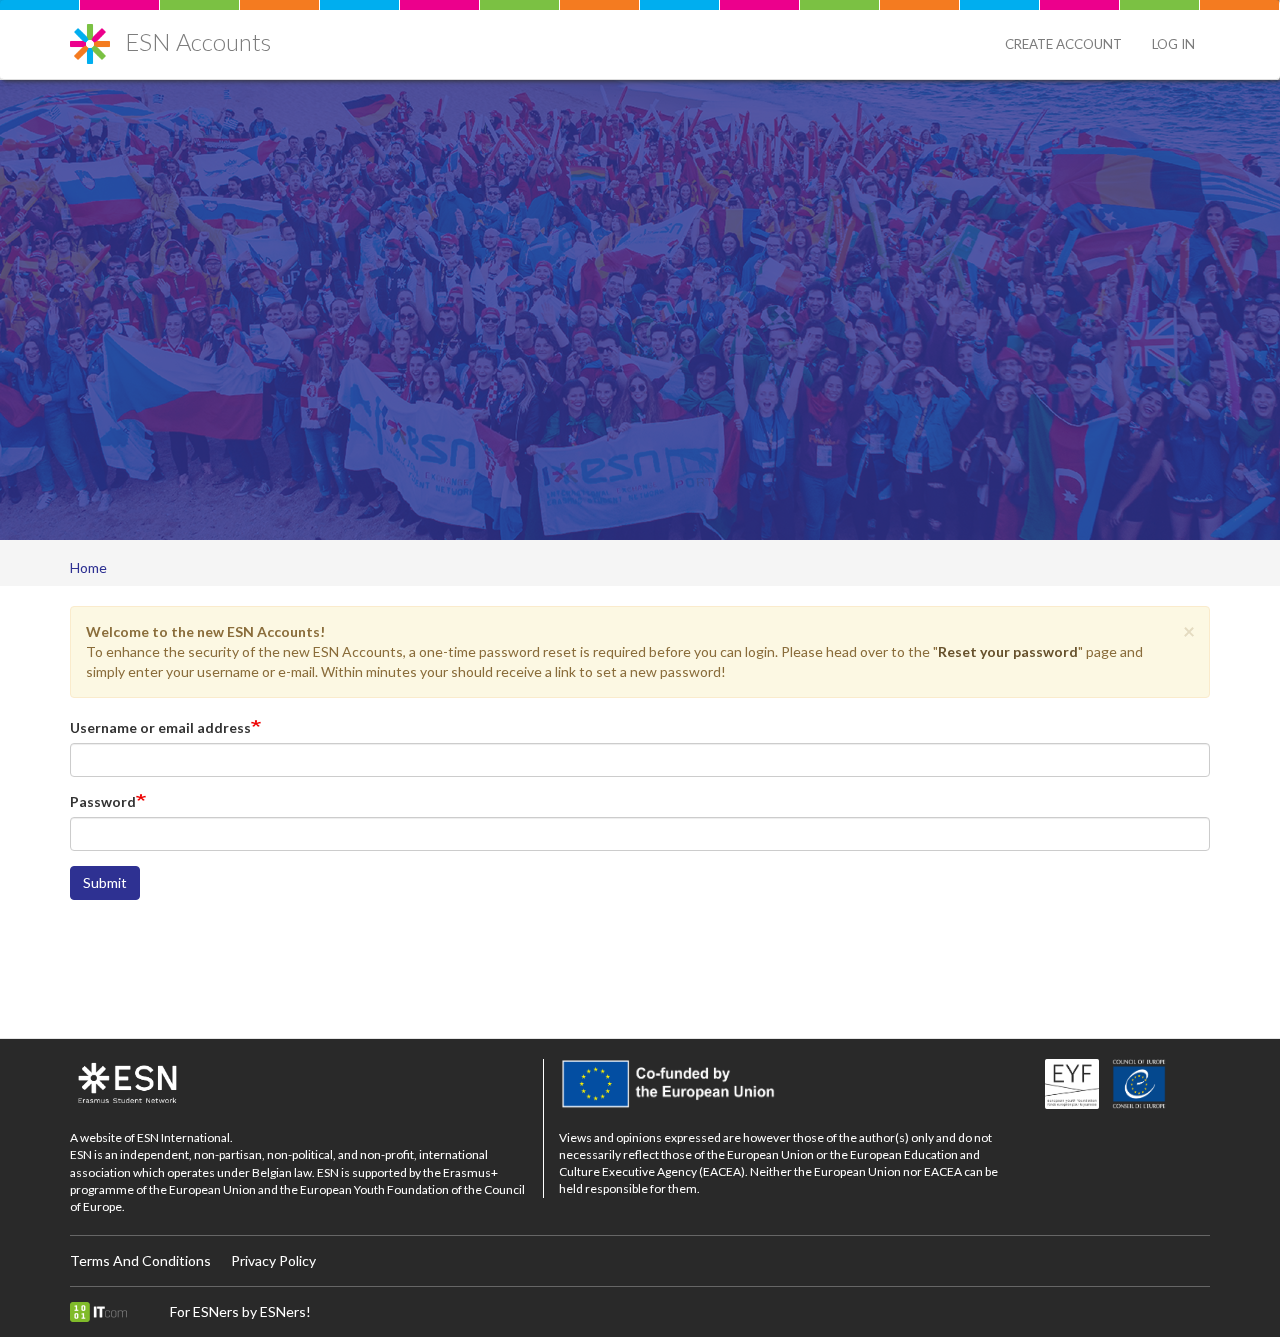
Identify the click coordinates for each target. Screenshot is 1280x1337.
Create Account (1063, 44)
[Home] (97, 36)
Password (103, 801)
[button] (1189, 630)
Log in (1173, 44)
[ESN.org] (299, 1084)
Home (88, 567)
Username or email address (160, 727)
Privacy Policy (273, 1260)
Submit (105, 882)
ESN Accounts (198, 41)
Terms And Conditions (140, 1260)
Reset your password (1008, 651)
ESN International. (185, 1137)
